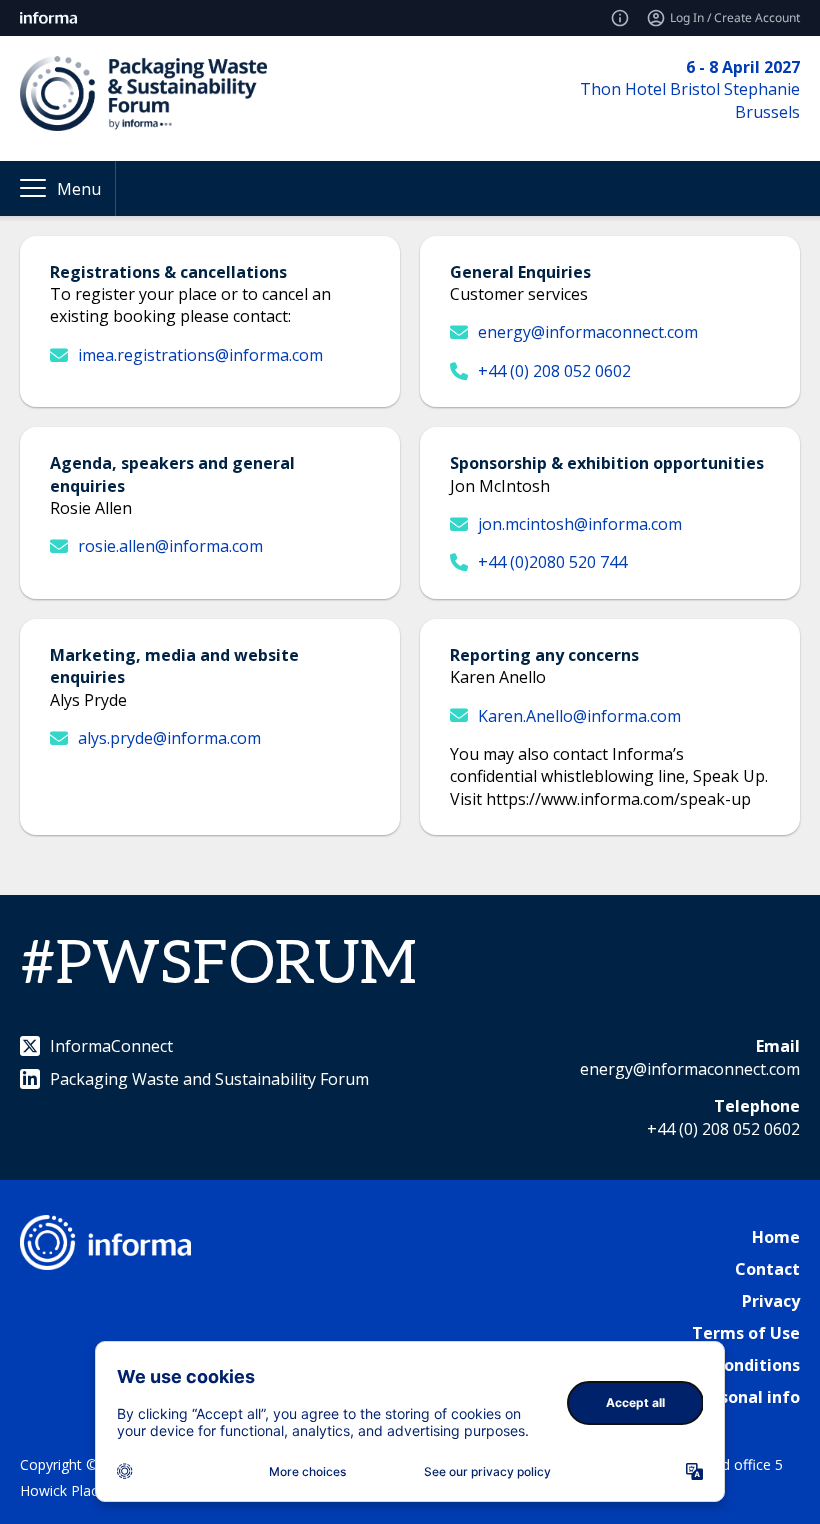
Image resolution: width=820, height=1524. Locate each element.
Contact (767, 1269)
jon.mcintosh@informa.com (580, 524)
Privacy (771, 1301)
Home (776, 1237)
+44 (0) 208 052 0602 (554, 371)
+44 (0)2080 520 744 (552, 562)
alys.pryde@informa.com (169, 738)
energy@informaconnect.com (588, 332)
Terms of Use (746, 1333)
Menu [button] (79, 189)
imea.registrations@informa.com (200, 355)
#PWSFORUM (218, 965)
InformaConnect (111, 1046)
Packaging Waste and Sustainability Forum (209, 1079)
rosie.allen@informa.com (170, 546)
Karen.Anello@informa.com (579, 716)
